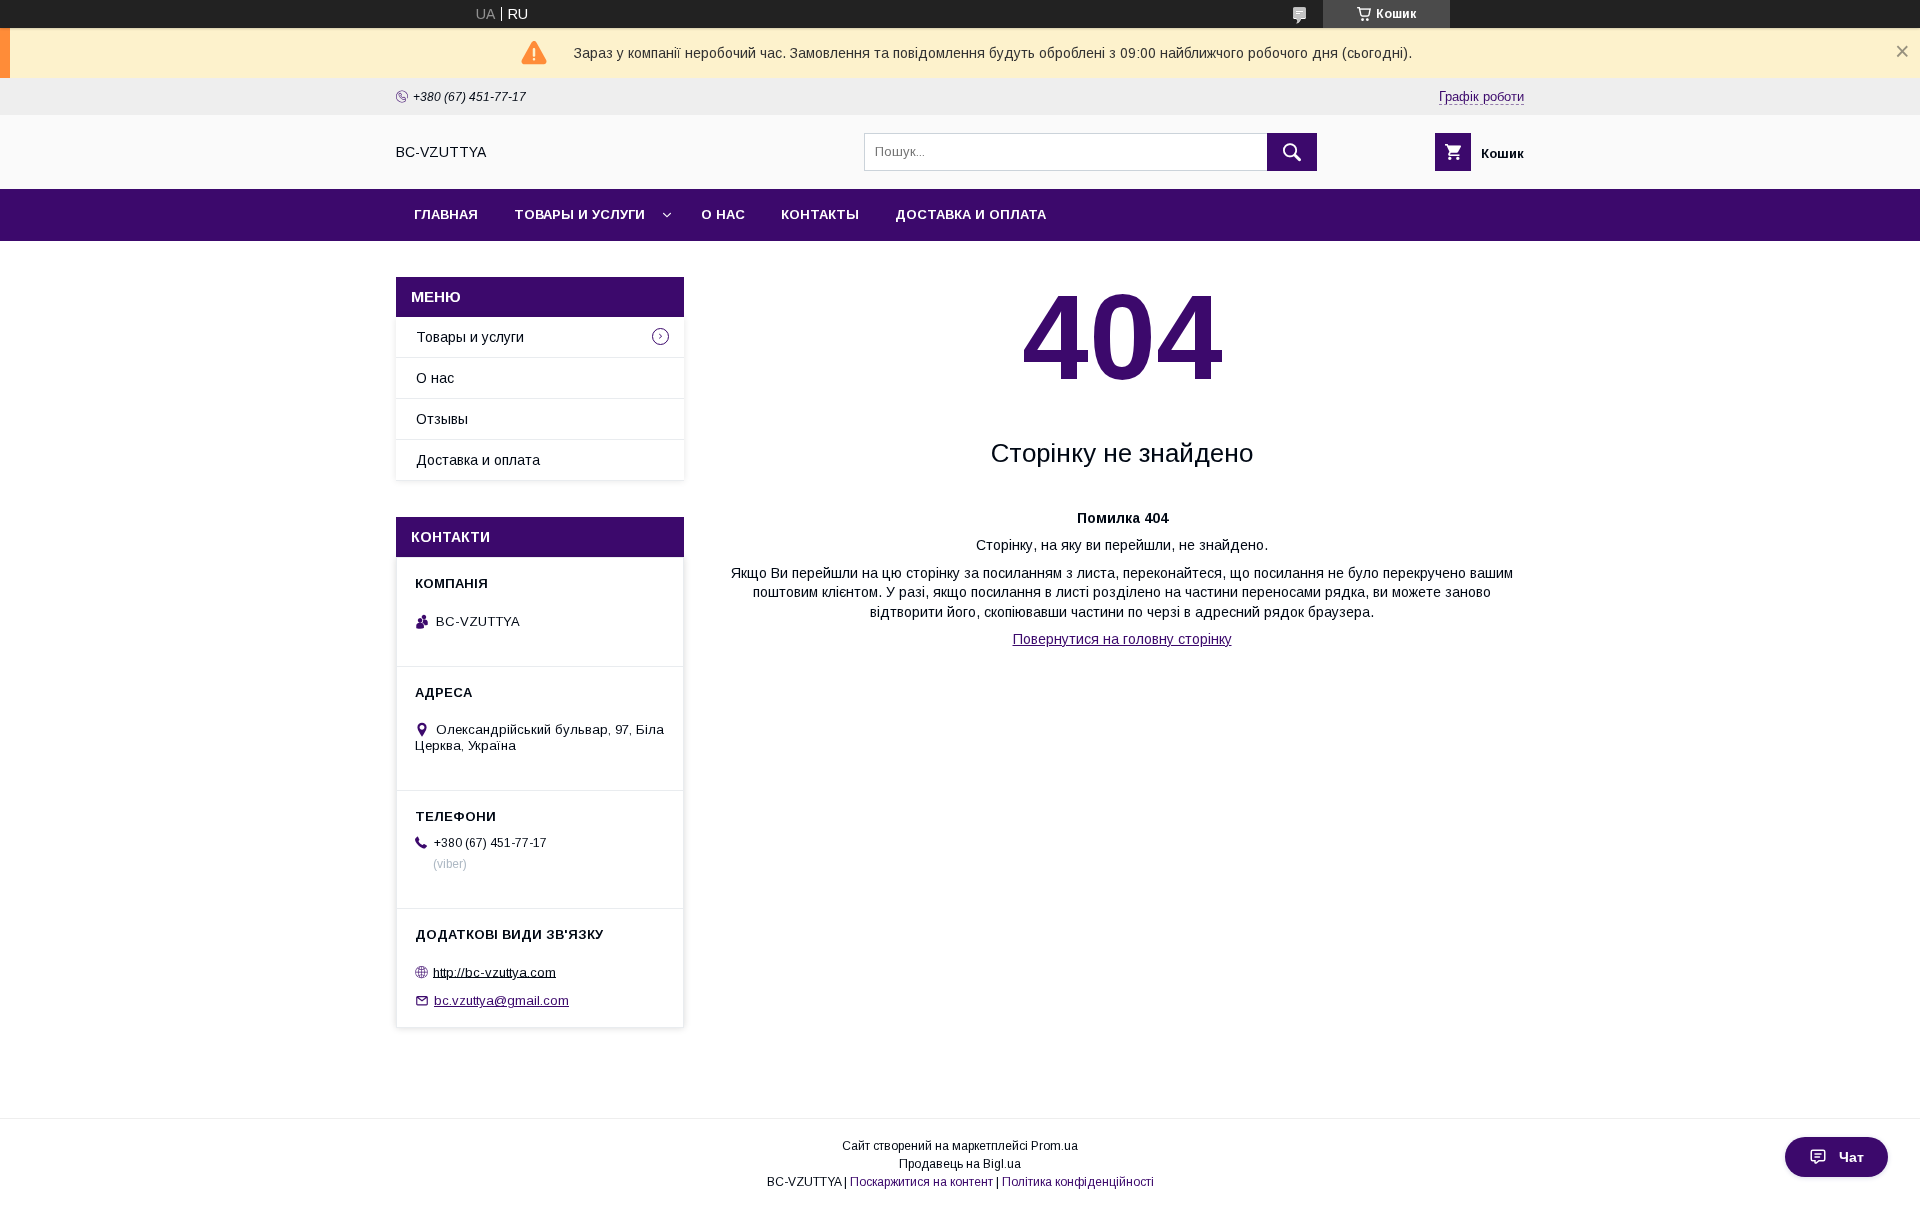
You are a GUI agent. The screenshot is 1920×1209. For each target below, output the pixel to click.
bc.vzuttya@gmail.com (501, 1000)
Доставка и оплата (970, 214)
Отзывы (442, 419)
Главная (446, 214)
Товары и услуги (579, 214)
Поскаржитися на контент (921, 1182)
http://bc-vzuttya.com (494, 971)
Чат (1851, 1157)
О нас (723, 214)
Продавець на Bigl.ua (960, 1164)
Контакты (820, 214)
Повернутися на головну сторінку (1122, 639)
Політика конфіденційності (1078, 1182)
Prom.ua (1054, 1146)
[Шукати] (1292, 152)
